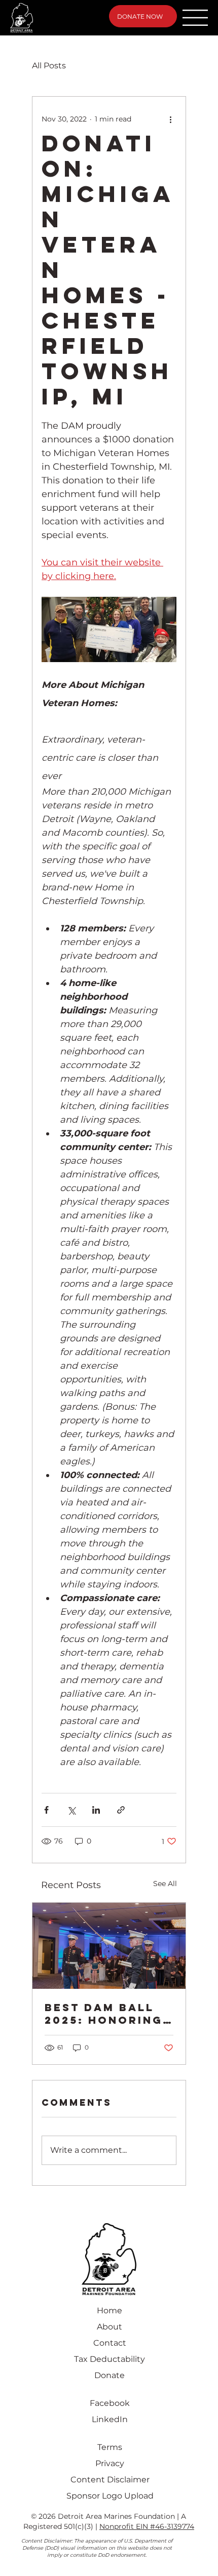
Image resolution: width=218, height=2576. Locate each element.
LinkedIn (110, 2419)
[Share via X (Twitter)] (71, 1810)
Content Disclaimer (110, 2480)
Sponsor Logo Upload (110, 2496)
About (110, 2327)
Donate (110, 2375)
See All (165, 1884)
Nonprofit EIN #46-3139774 (147, 2526)
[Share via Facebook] (46, 1810)
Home (110, 2311)
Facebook (110, 2403)
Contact (110, 2343)
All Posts (49, 66)
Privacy (110, 2463)
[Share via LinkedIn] (96, 1810)
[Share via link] (121, 1810)
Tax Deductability (110, 2359)
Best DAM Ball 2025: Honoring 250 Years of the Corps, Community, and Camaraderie (109, 2014)
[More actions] (170, 119)
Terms (110, 2447)
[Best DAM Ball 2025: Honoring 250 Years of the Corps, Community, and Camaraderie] (109, 1946)
